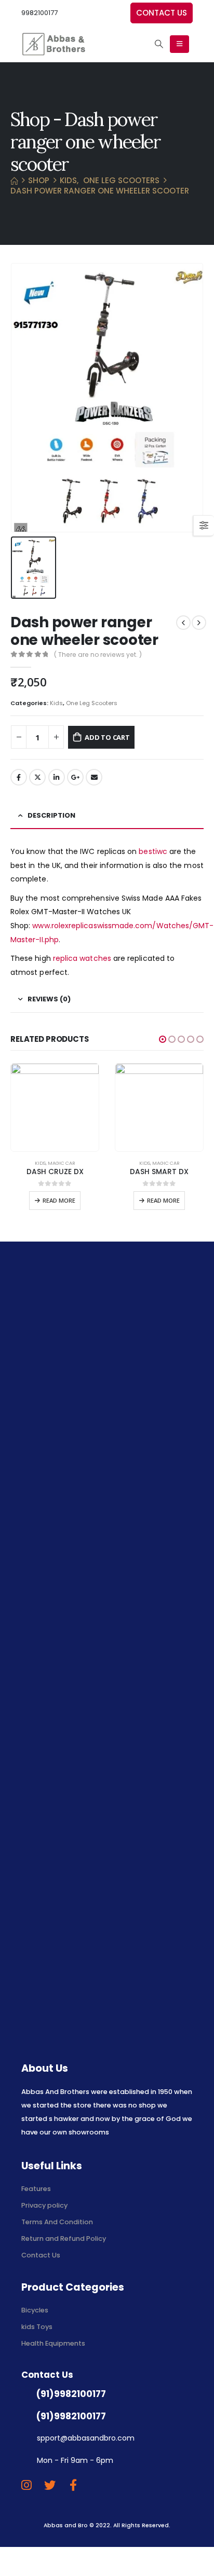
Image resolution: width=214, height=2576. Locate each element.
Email (94, 777)
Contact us (162, 13)
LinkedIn (57, 777)
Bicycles (35, 2310)
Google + (75, 777)
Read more (59, 1200)
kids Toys (37, 2327)
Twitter (37, 777)
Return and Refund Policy (64, 2238)
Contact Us (41, 2255)
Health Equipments (53, 2343)
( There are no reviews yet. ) (98, 655)
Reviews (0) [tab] (49, 999)
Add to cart (107, 737)
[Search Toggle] (159, 44)
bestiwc (153, 851)
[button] (163, 1039)
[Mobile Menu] (179, 44)
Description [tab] (51, 815)
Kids (56, 703)
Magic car (62, 1163)
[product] (55, 1107)
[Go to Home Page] (14, 181)
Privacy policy (44, 2205)
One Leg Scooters (92, 703)
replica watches (82, 958)
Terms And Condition (58, 2222)
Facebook (19, 777)
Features (36, 2189)
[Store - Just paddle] (53, 44)
